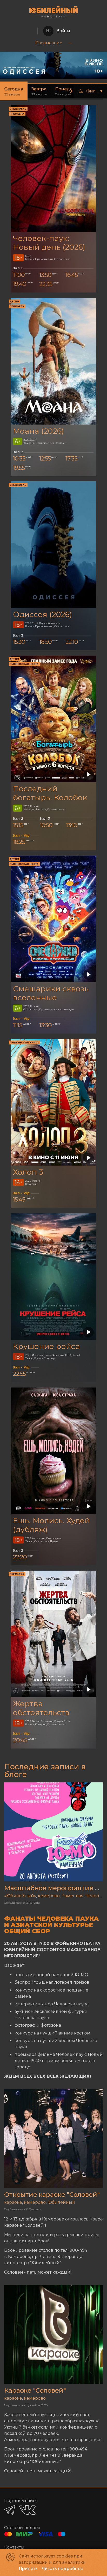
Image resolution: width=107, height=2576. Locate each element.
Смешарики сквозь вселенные (51, 993)
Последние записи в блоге (45, 1771)
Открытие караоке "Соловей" (52, 2195)
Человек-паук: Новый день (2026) (49, 243)
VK (27, 2510)
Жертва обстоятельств (41, 1708)
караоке (13, 2202)
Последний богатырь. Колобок (50, 793)
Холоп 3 (28, 1172)
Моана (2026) (38, 431)
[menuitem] (49, 43)
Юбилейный (61, 2202)
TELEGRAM (10, 2510)
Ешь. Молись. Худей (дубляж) (51, 1525)
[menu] (53, 43)
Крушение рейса (46, 1346)
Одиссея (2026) (42, 614)
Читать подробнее (62, 2569)
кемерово (49, 1896)
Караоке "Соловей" (35, 2390)
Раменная (73, 1896)
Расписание (49, 43)
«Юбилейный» (20, 1896)
